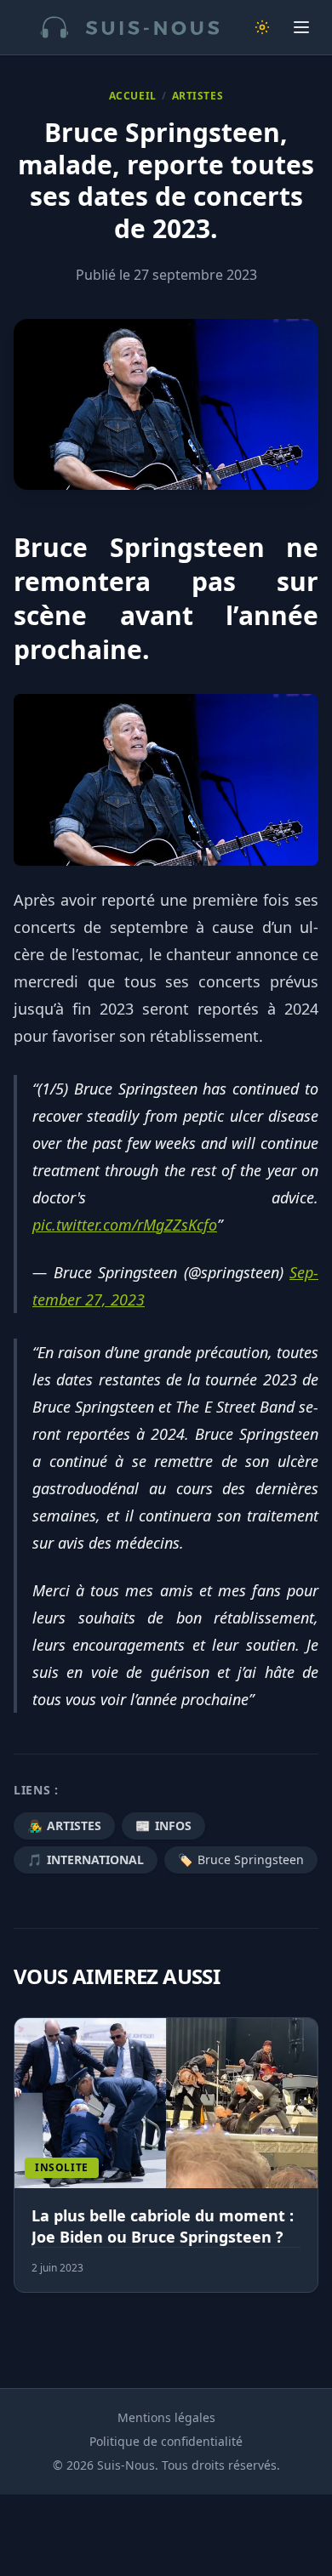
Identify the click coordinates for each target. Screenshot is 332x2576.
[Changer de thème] (262, 27)
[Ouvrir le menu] (301, 27)
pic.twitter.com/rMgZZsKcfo (125, 1225)
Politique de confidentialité (166, 2441)
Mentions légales (166, 2417)
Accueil (133, 96)
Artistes (198, 96)
